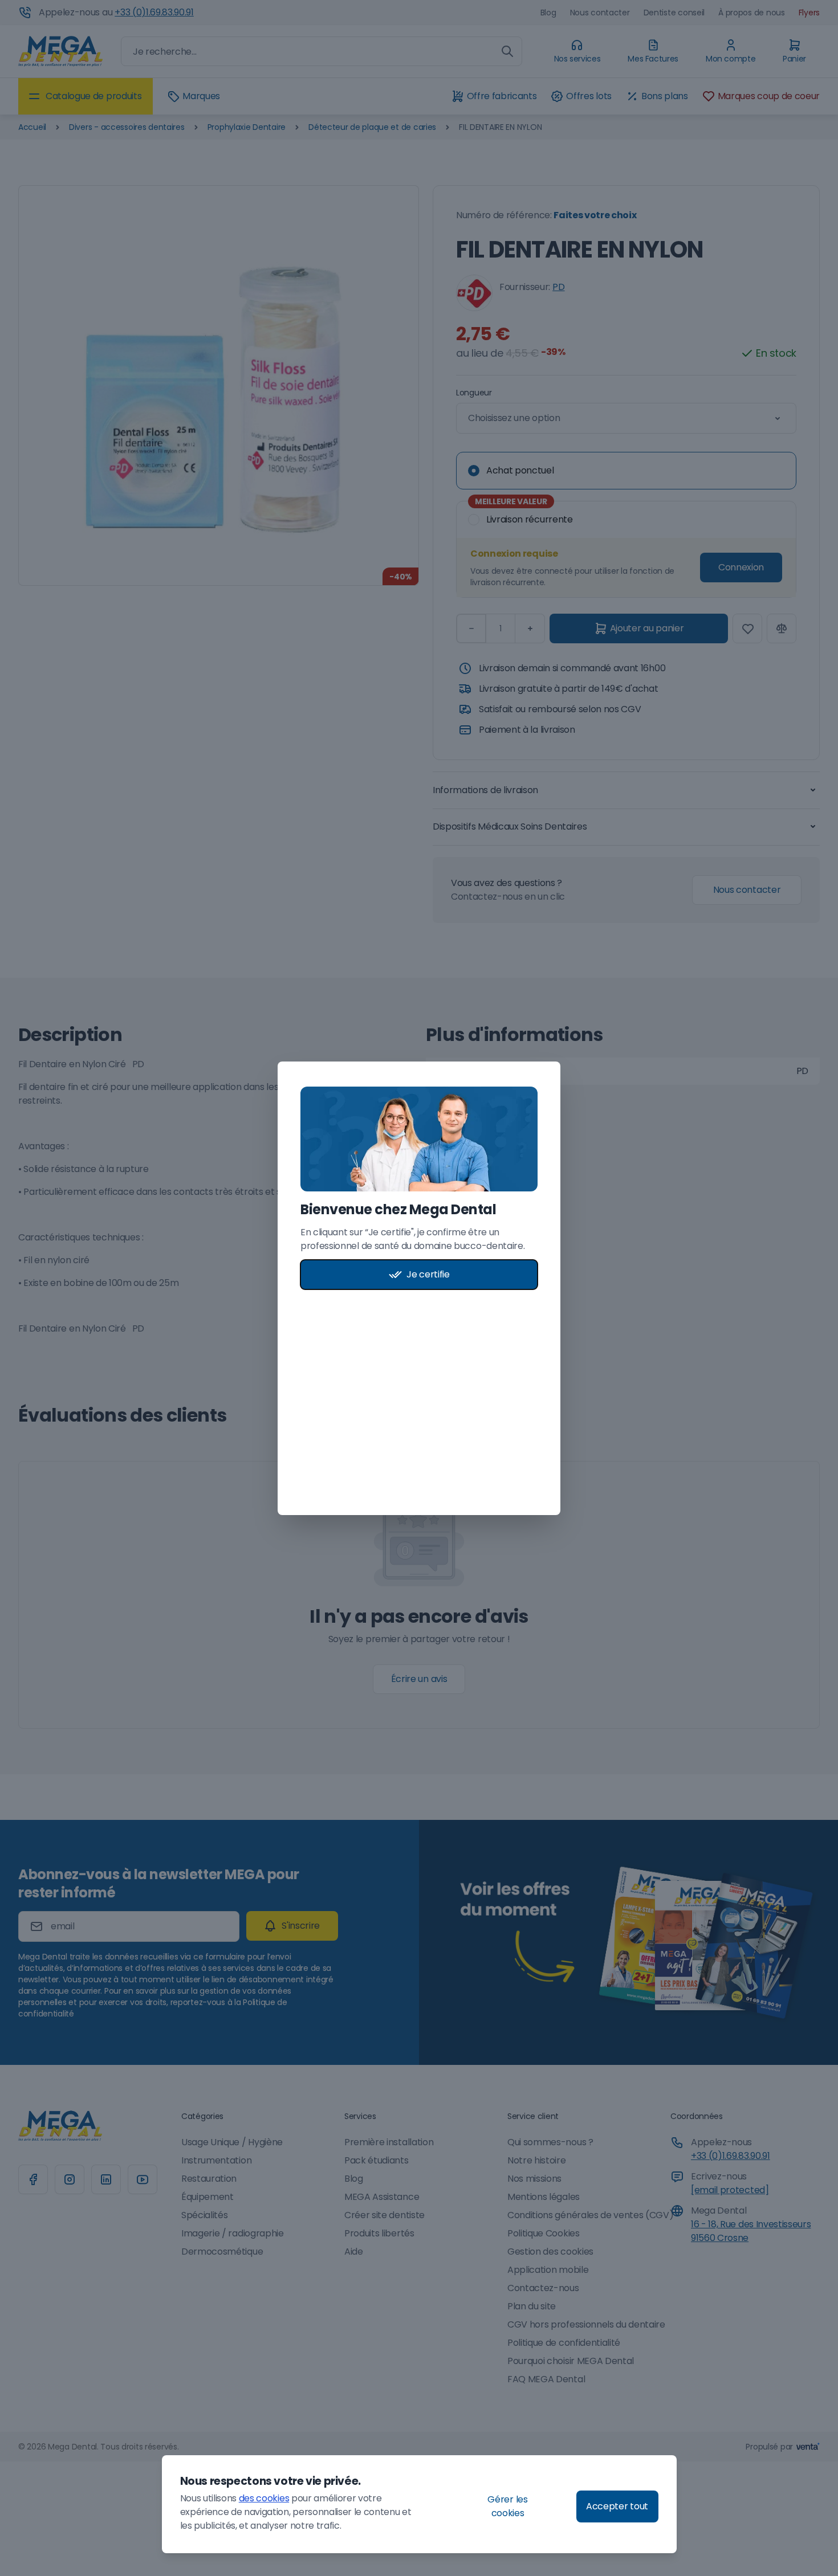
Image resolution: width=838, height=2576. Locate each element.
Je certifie (428, 1274)
